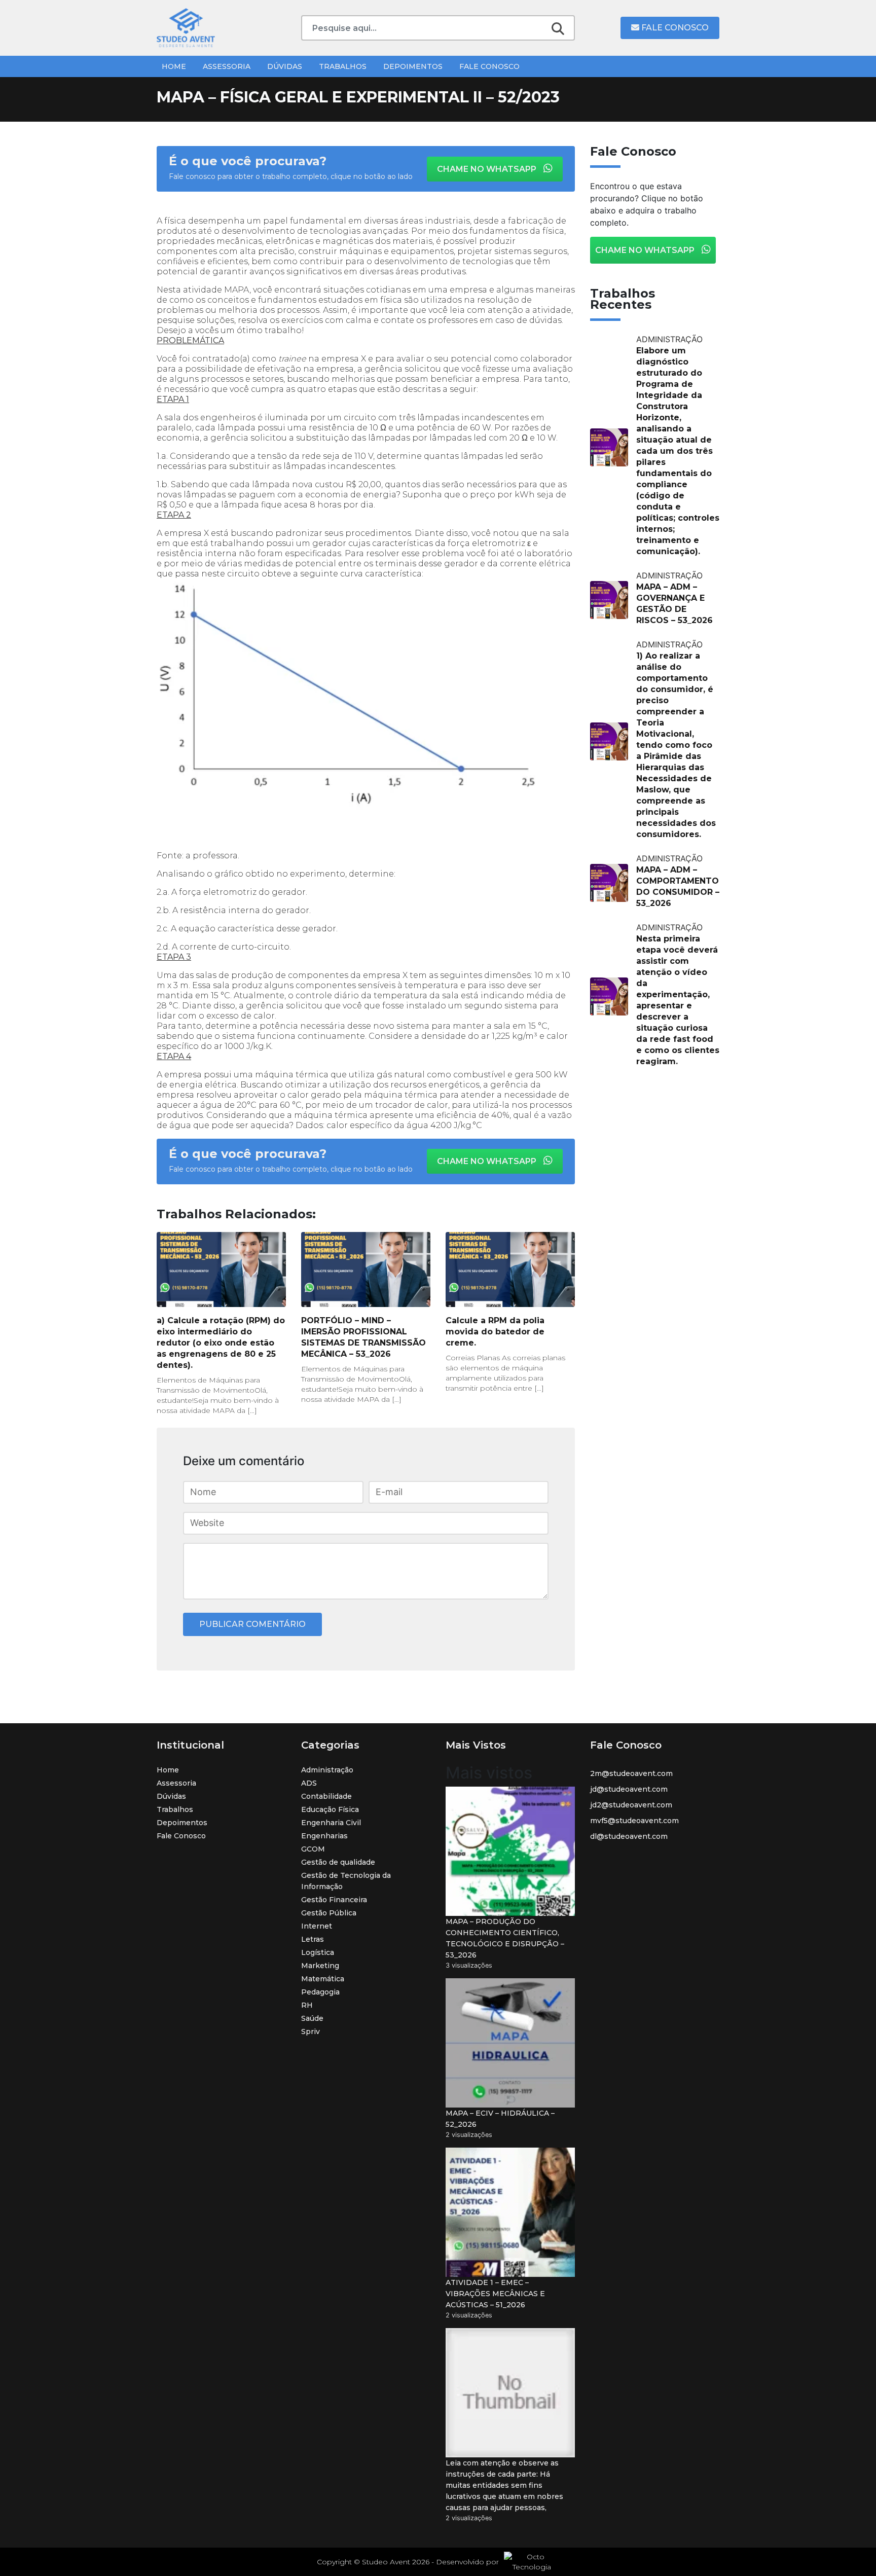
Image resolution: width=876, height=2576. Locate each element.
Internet (317, 1926)
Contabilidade (326, 1796)
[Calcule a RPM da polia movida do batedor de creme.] (510, 1269)
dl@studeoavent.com (629, 1836)
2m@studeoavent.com (631, 1773)
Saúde (312, 2018)
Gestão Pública (329, 1913)
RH (307, 2005)
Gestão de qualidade (338, 1862)
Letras (313, 1939)
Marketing (320, 1966)
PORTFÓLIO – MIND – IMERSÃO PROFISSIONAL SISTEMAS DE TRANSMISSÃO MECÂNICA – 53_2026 (363, 1337)
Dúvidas (285, 66)
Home (174, 66)
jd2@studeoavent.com (631, 1805)
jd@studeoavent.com (629, 1789)
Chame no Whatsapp (488, 169)
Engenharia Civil (331, 1823)
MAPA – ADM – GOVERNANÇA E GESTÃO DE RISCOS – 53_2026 (674, 604)
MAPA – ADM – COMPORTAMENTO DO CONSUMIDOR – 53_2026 (678, 886)
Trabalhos (343, 66)
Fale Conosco (674, 28)
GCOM (313, 1849)
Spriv (311, 2031)
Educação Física (330, 1809)
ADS (309, 1783)
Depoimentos (413, 66)
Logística (318, 1952)
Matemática (323, 1979)
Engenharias (324, 1836)
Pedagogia (320, 1992)
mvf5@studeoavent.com (634, 1821)
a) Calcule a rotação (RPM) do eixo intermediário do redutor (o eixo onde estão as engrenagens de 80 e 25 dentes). (221, 1343)
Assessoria (227, 66)
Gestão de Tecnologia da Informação (346, 1881)
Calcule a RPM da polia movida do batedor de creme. (495, 1332)
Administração (327, 1770)
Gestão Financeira (334, 1900)
